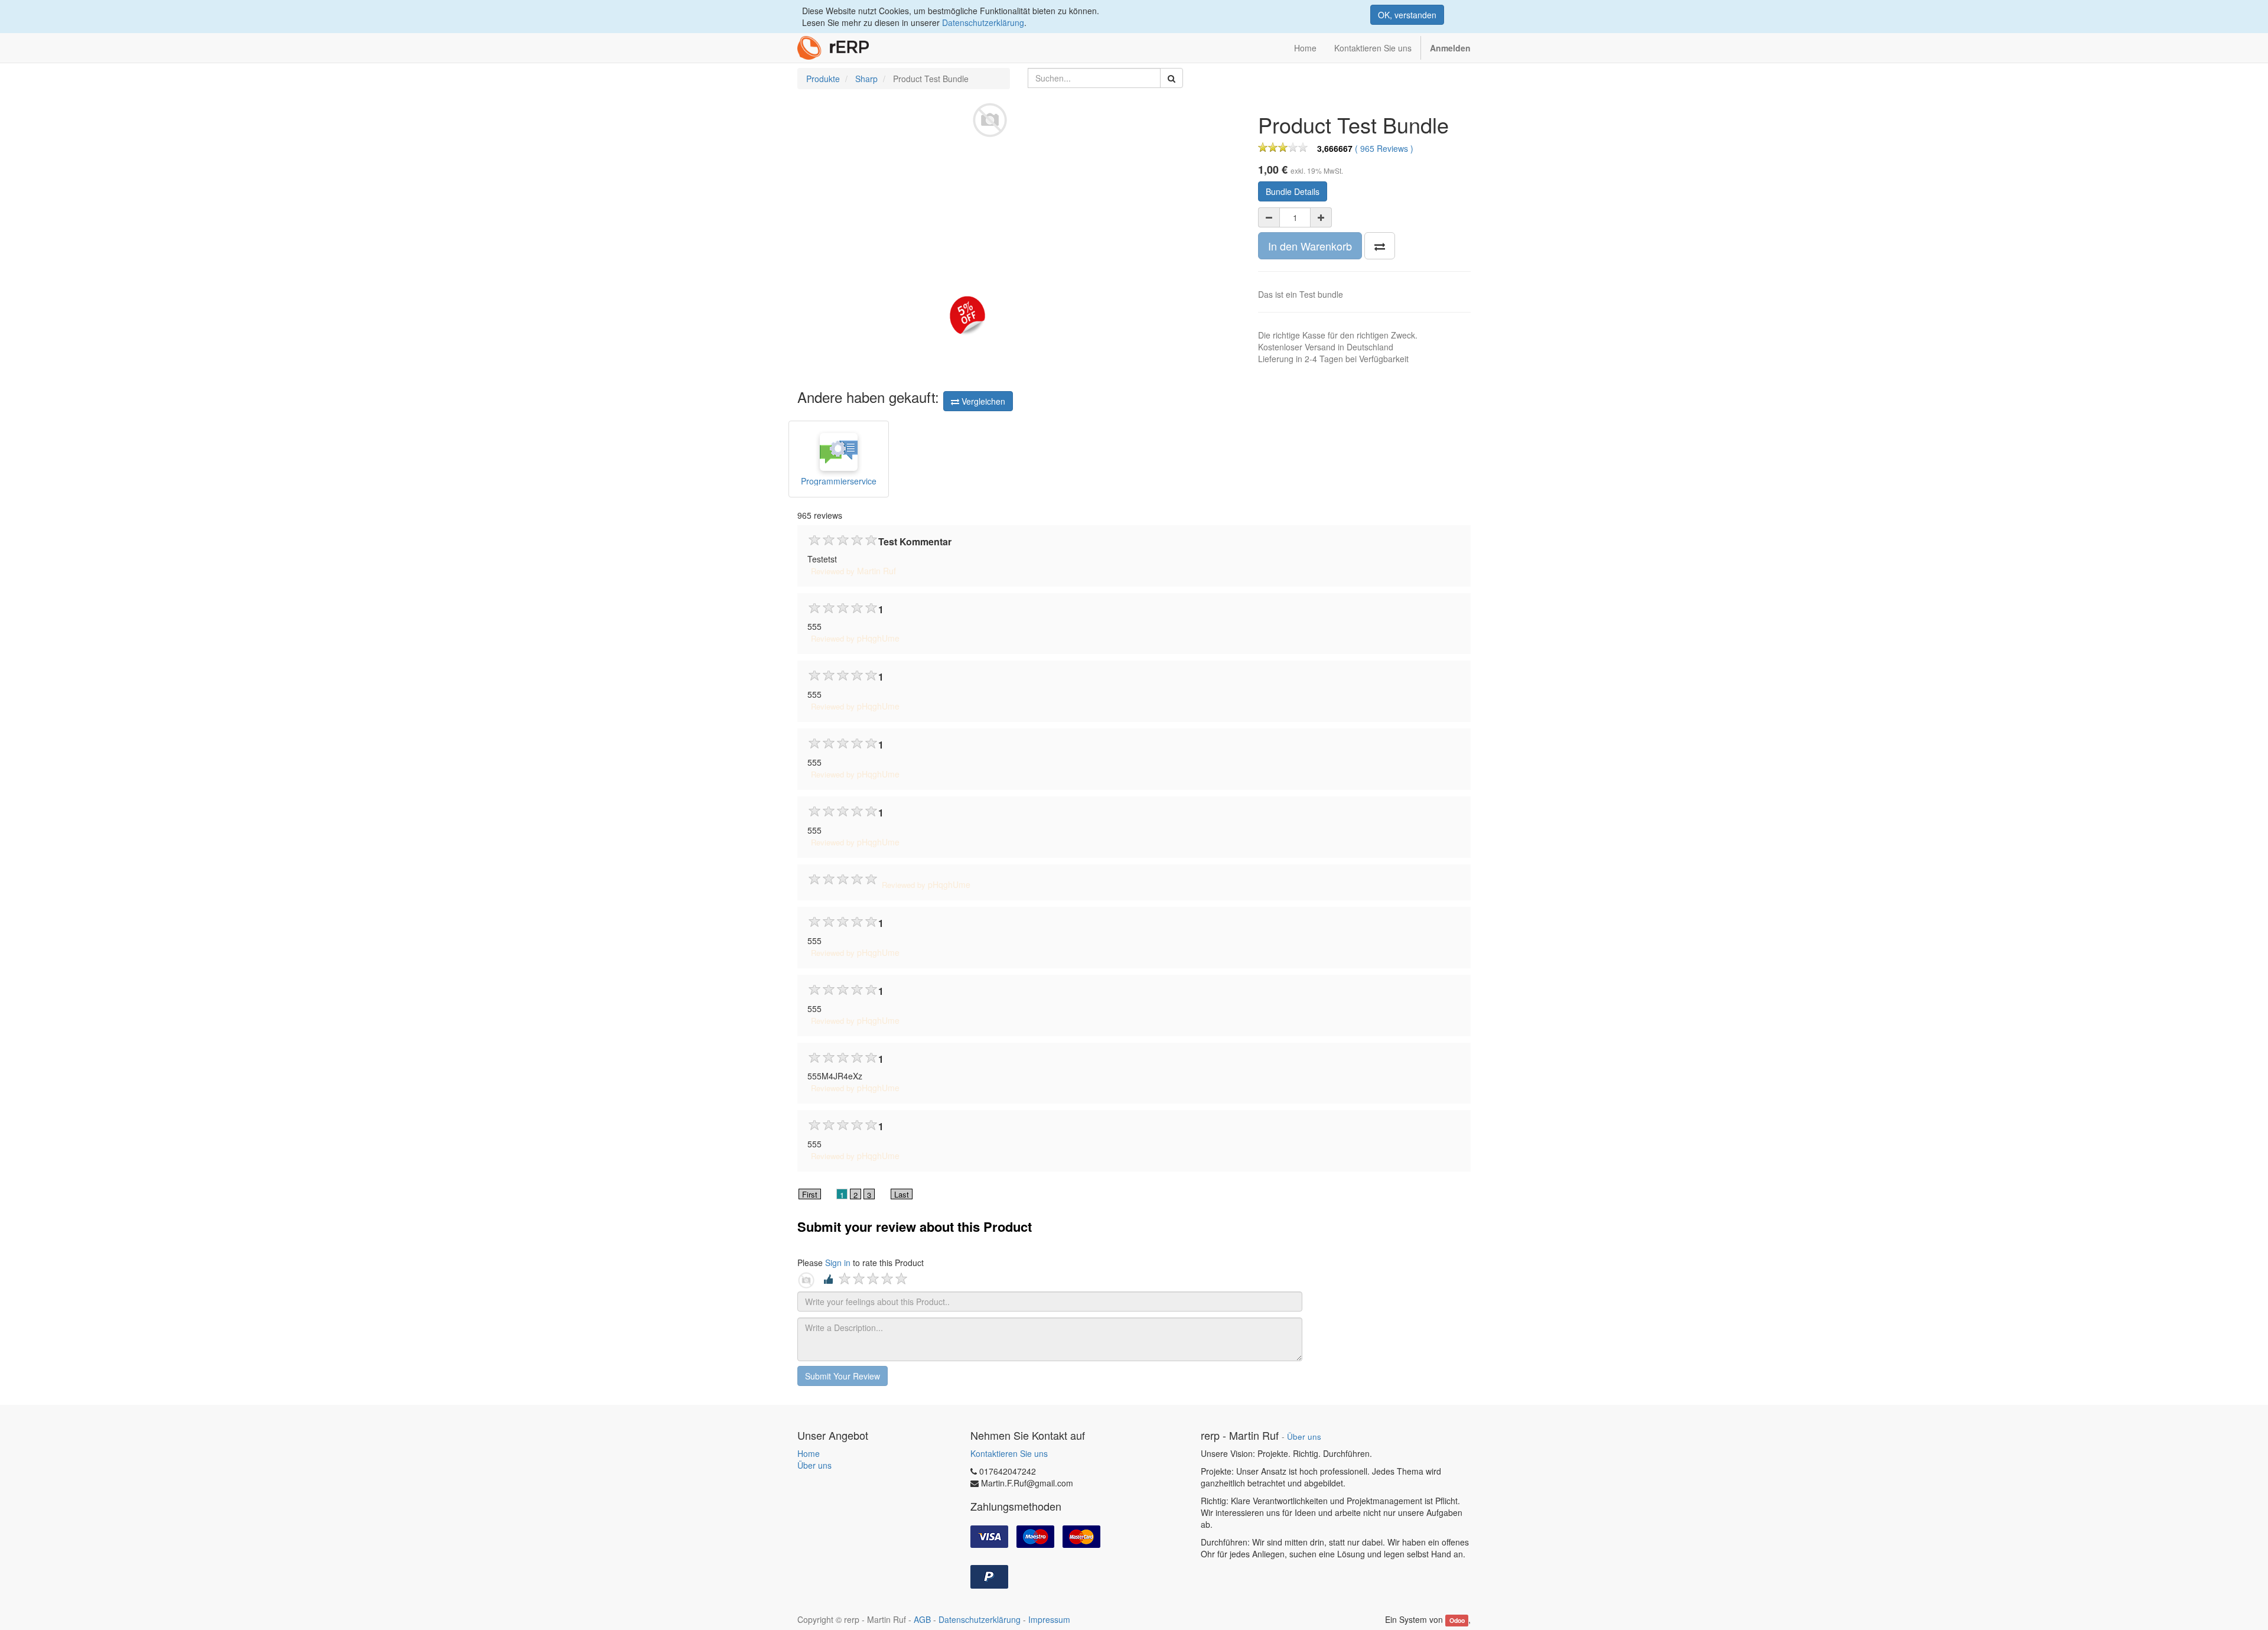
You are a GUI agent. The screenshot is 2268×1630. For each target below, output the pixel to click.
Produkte (823, 79)
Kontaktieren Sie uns (1009, 1453)
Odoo (1457, 1620)
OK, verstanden (1407, 15)
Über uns (814, 1465)
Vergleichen (982, 401)
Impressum (1049, 1619)
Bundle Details (1293, 191)
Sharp (866, 79)
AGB (922, 1619)
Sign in (838, 1263)
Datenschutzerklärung (983, 22)
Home (809, 1453)
